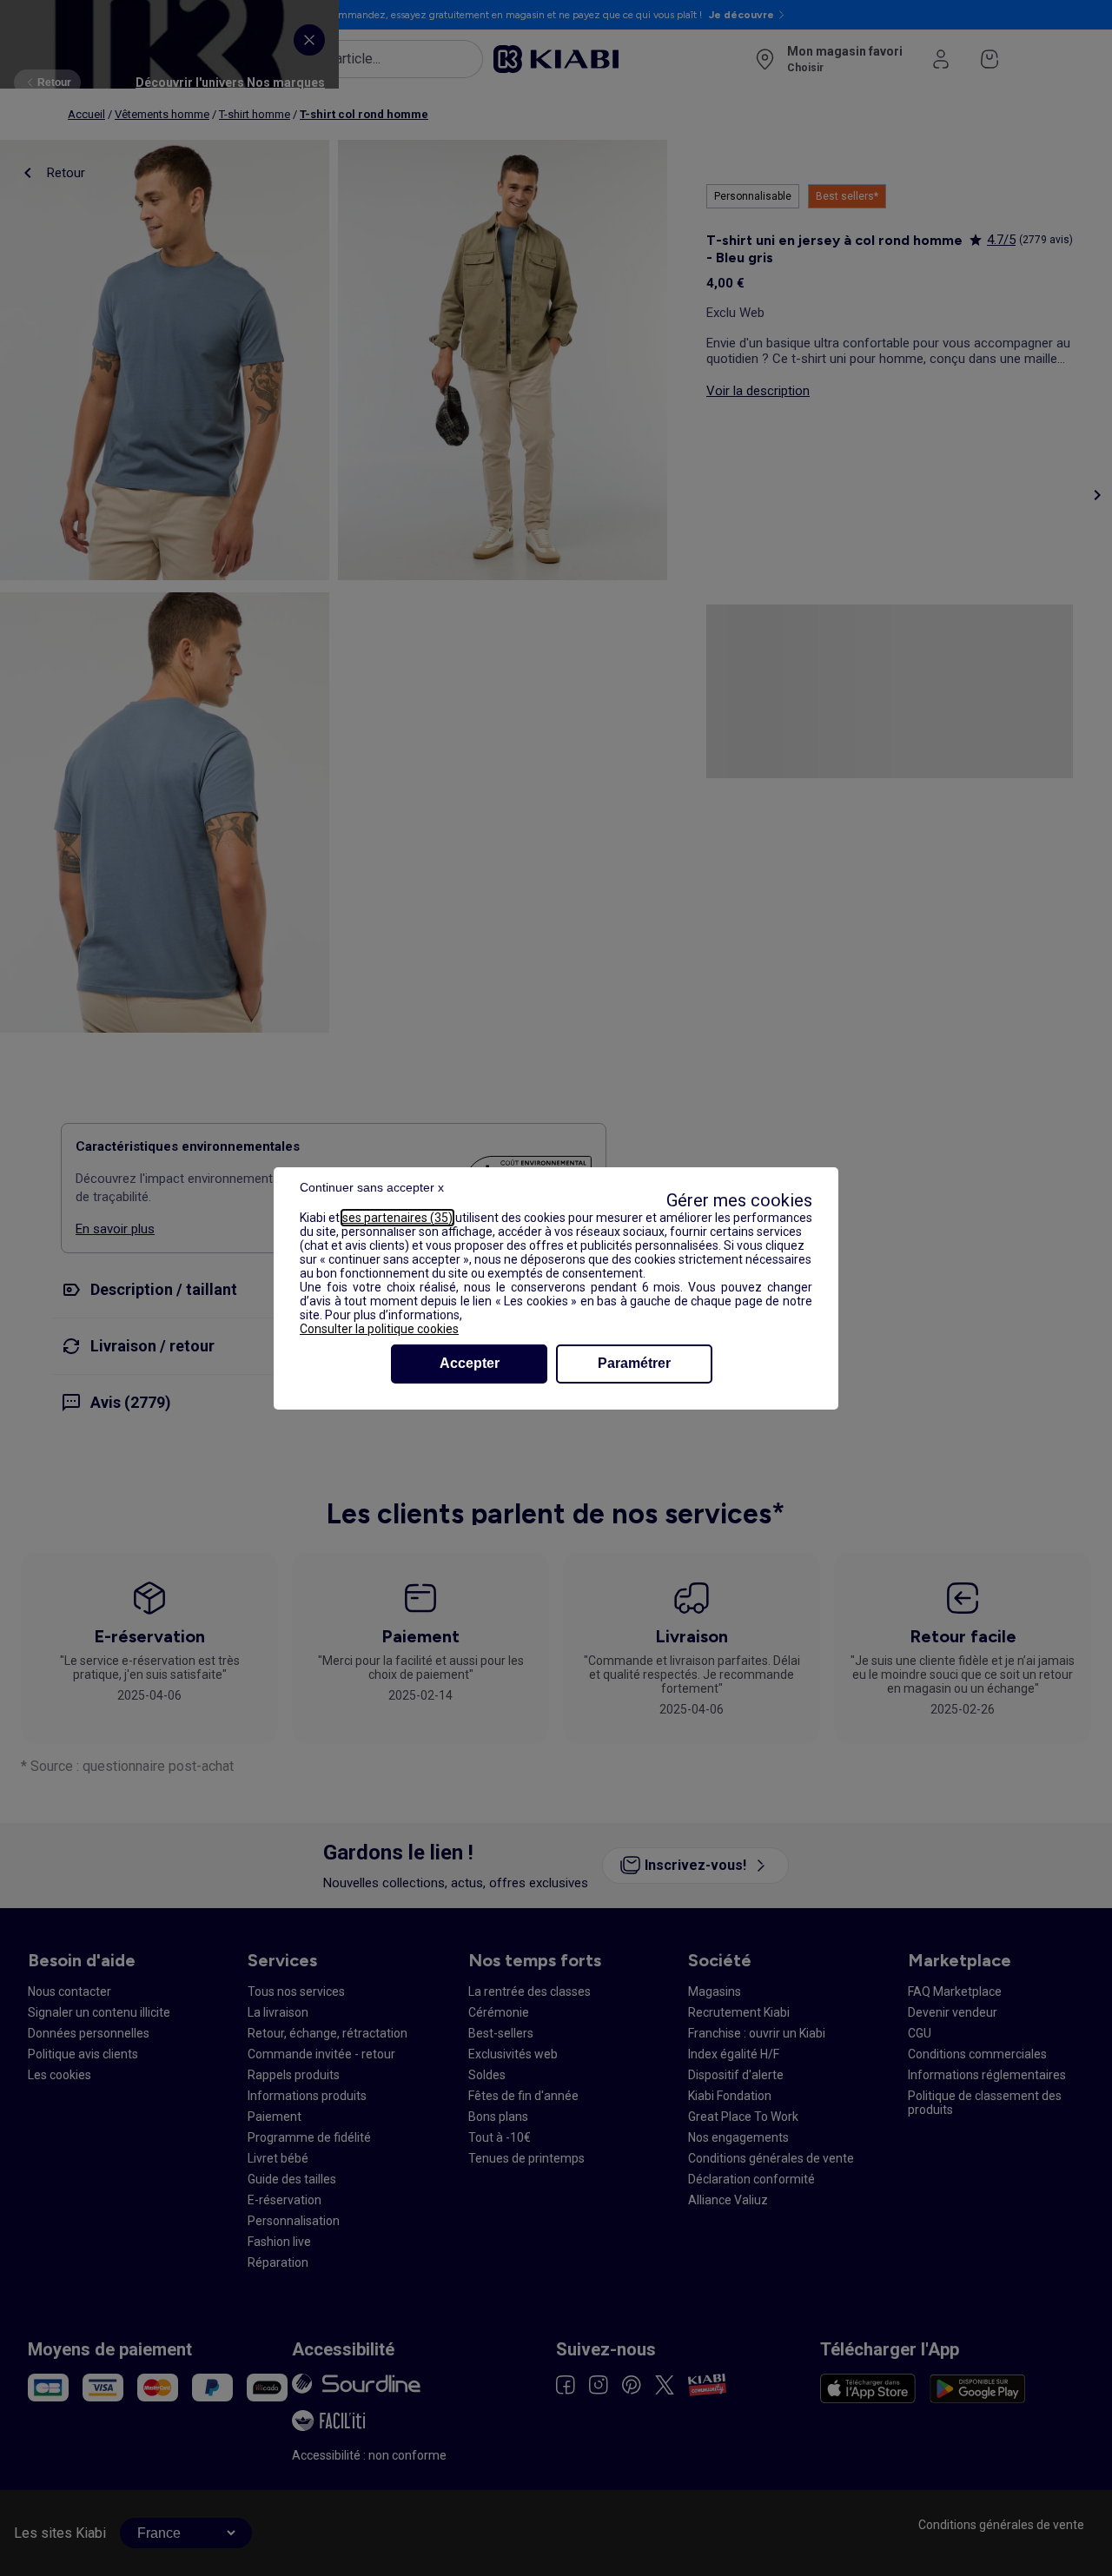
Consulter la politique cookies (379, 1329)
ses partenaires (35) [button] (397, 1218)
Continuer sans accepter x (372, 1187)
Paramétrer (634, 1363)
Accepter (470, 1363)
